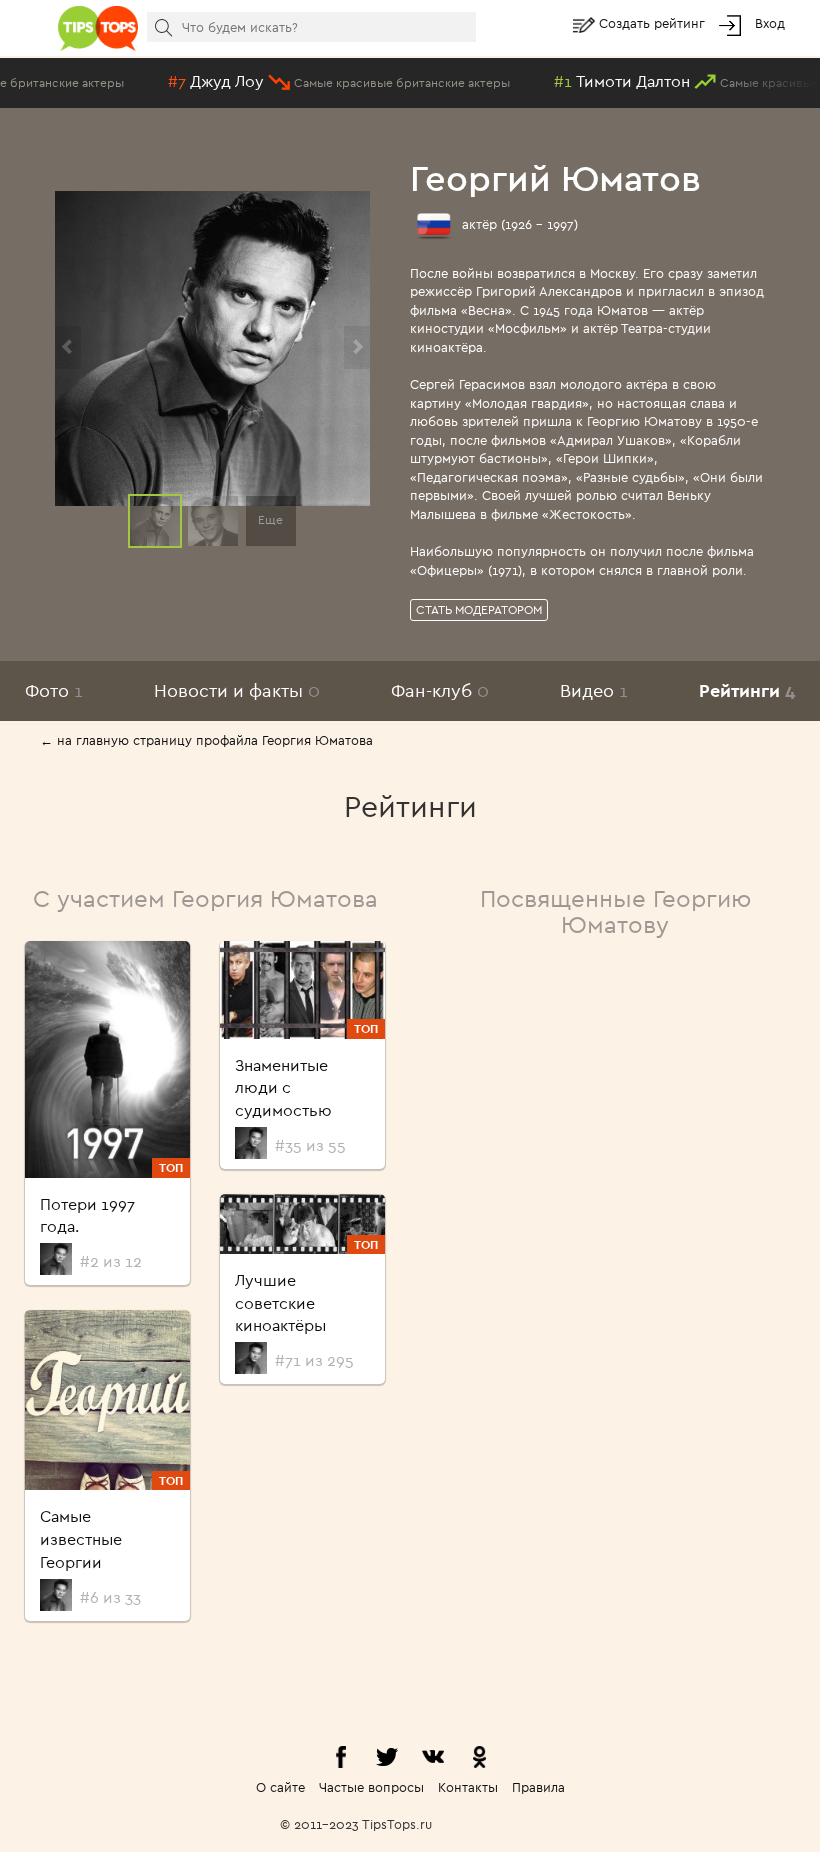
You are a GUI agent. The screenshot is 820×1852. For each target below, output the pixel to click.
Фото (54, 690)
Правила (538, 1787)
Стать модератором (479, 609)
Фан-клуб (440, 690)
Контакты (468, 1787)
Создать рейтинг (654, 23)
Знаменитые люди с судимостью (283, 1088)
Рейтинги (747, 690)
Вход (770, 23)
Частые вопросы (371, 1787)
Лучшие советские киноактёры (280, 1303)
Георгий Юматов (555, 177)
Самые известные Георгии (81, 1539)
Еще (270, 519)
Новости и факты (237, 690)
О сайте (280, 1787)
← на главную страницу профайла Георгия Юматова (206, 740)
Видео (594, 690)
